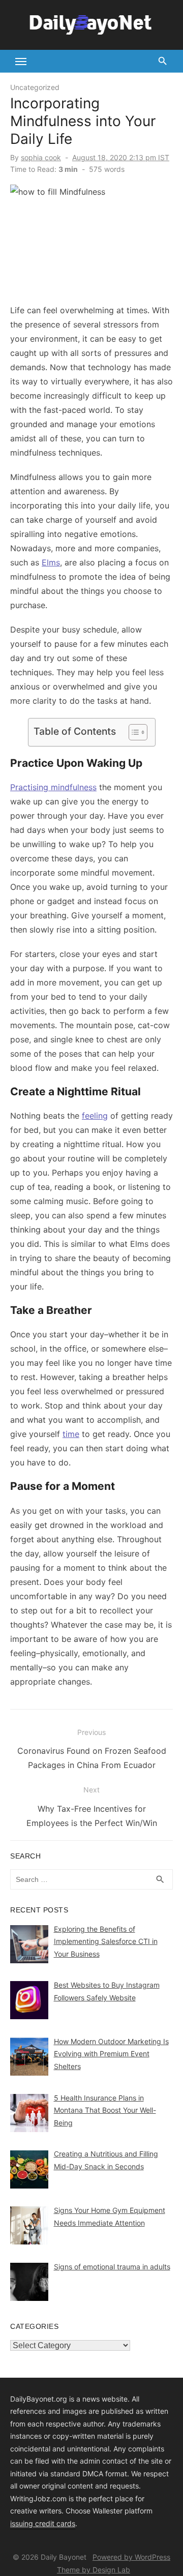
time (71, 1434)
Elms (51, 562)
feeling (95, 1116)
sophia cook (41, 157)
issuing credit (33, 2523)
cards (66, 2523)
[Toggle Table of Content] (133, 732)
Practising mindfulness (53, 787)
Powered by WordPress (131, 2557)
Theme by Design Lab (94, 2570)
